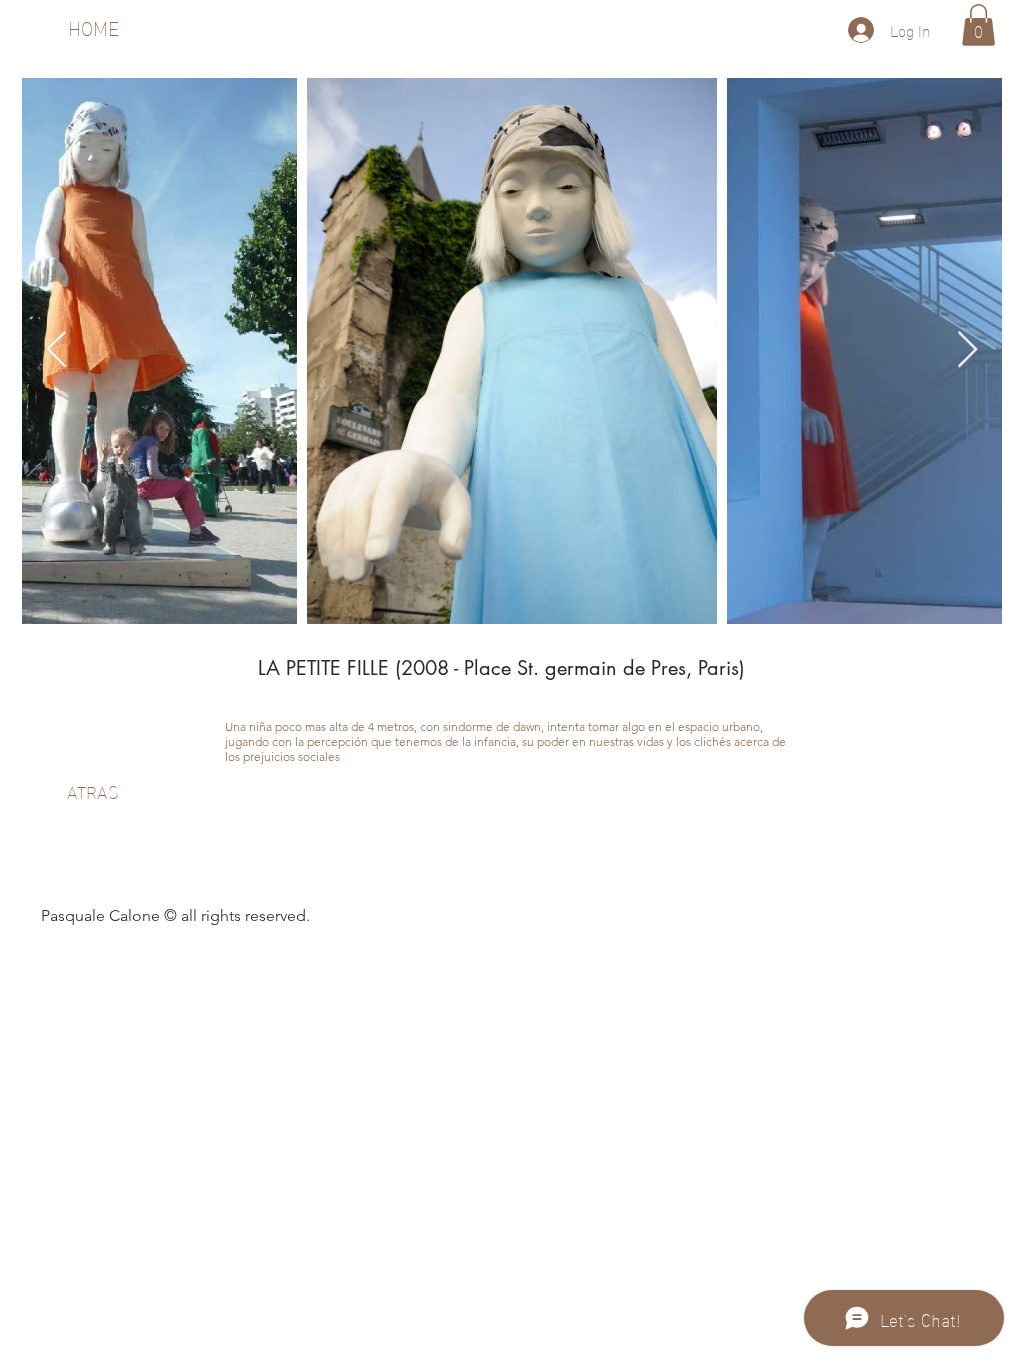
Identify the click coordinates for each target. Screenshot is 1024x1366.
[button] (978, 25)
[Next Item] (967, 350)
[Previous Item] (56, 350)
